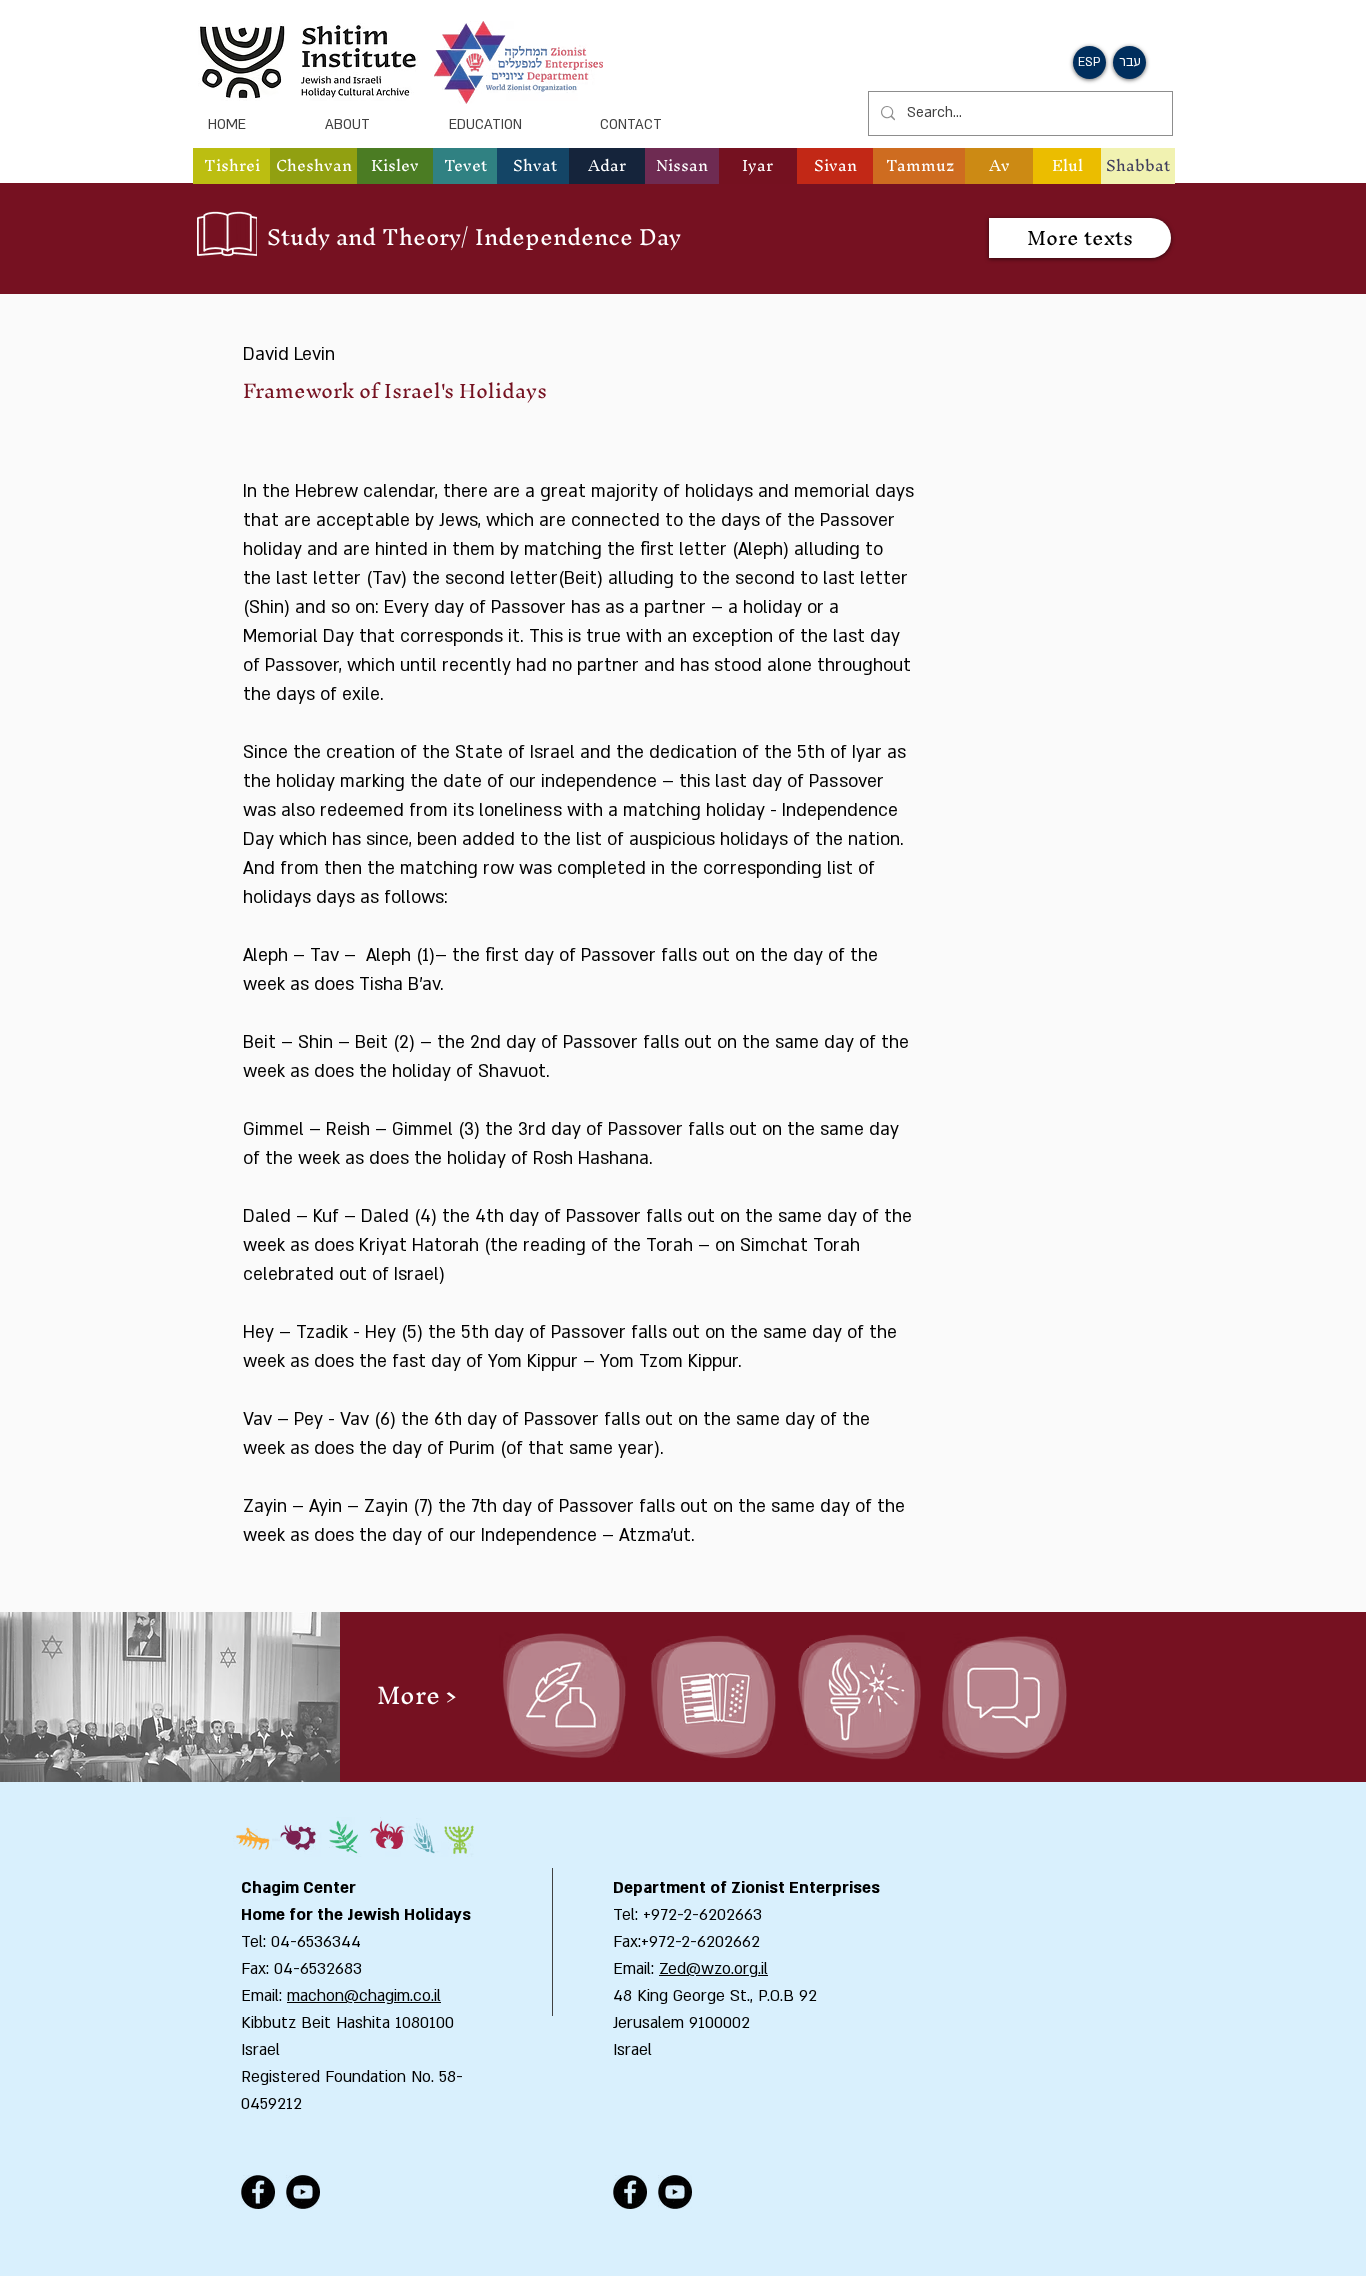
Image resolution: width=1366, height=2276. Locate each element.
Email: (636, 1969)
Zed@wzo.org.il (713, 1969)
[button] (313, 166)
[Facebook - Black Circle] (258, 2192)
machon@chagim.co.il (364, 1996)
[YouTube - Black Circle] (303, 2192)
